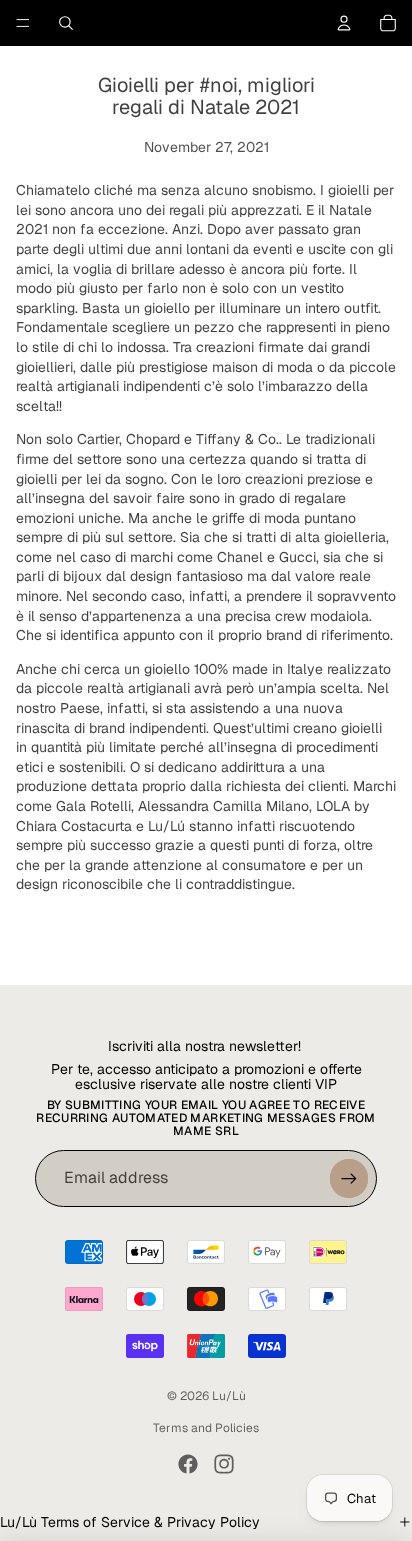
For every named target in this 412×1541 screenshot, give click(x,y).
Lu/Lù (229, 1396)
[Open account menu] (344, 23)
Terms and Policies (206, 1428)
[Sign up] (349, 1178)
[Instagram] (224, 1464)
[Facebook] (188, 1464)
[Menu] (23, 23)
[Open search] (66, 23)
